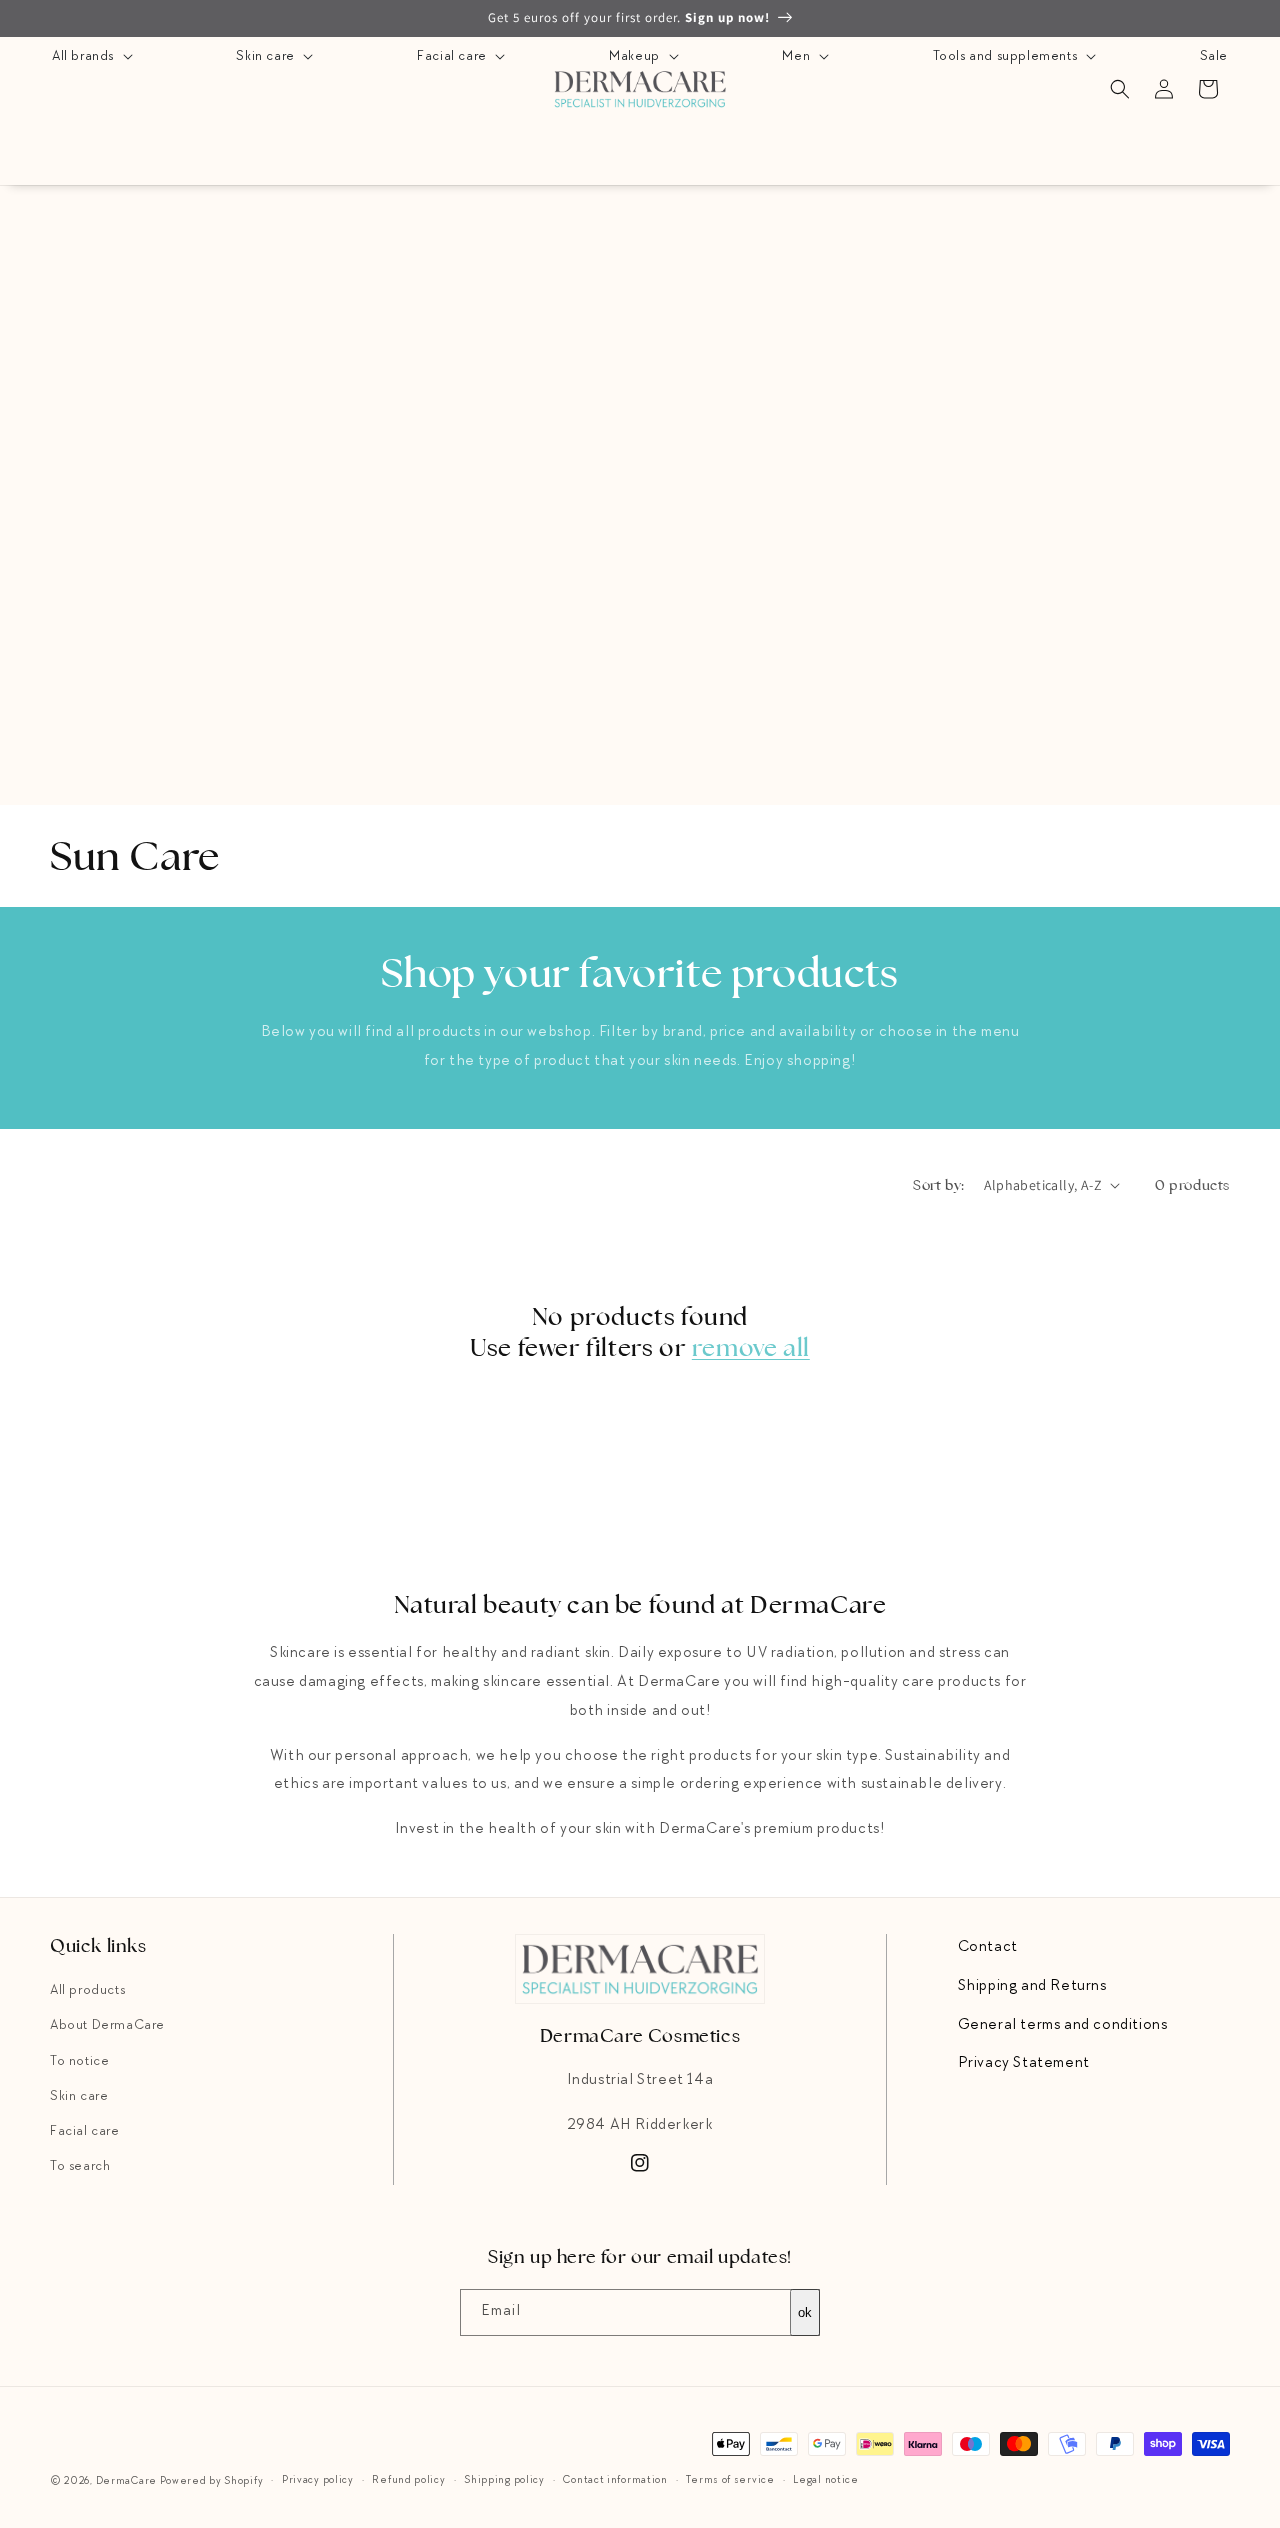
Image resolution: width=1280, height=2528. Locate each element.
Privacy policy (318, 2480)
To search (80, 2167)
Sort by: (938, 1185)
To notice (79, 2062)
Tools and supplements (1007, 57)
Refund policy (408, 2480)
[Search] (1120, 89)
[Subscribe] (797, 2312)
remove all (751, 1347)
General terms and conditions (1063, 2026)
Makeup (636, 57)
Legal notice (825, 2480)
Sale (1214, 57)
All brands (85, 57)
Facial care (453, 57)
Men (797, 57)
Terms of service (730, 2480)
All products (87, 1991)
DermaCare (126, 2481)
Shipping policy (504, 2480)
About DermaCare (107, 2026)
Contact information (615, 2480)
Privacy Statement (1024, 2064)
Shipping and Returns (1032, 1987)
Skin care (267, 57)
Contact (988, 1948)
